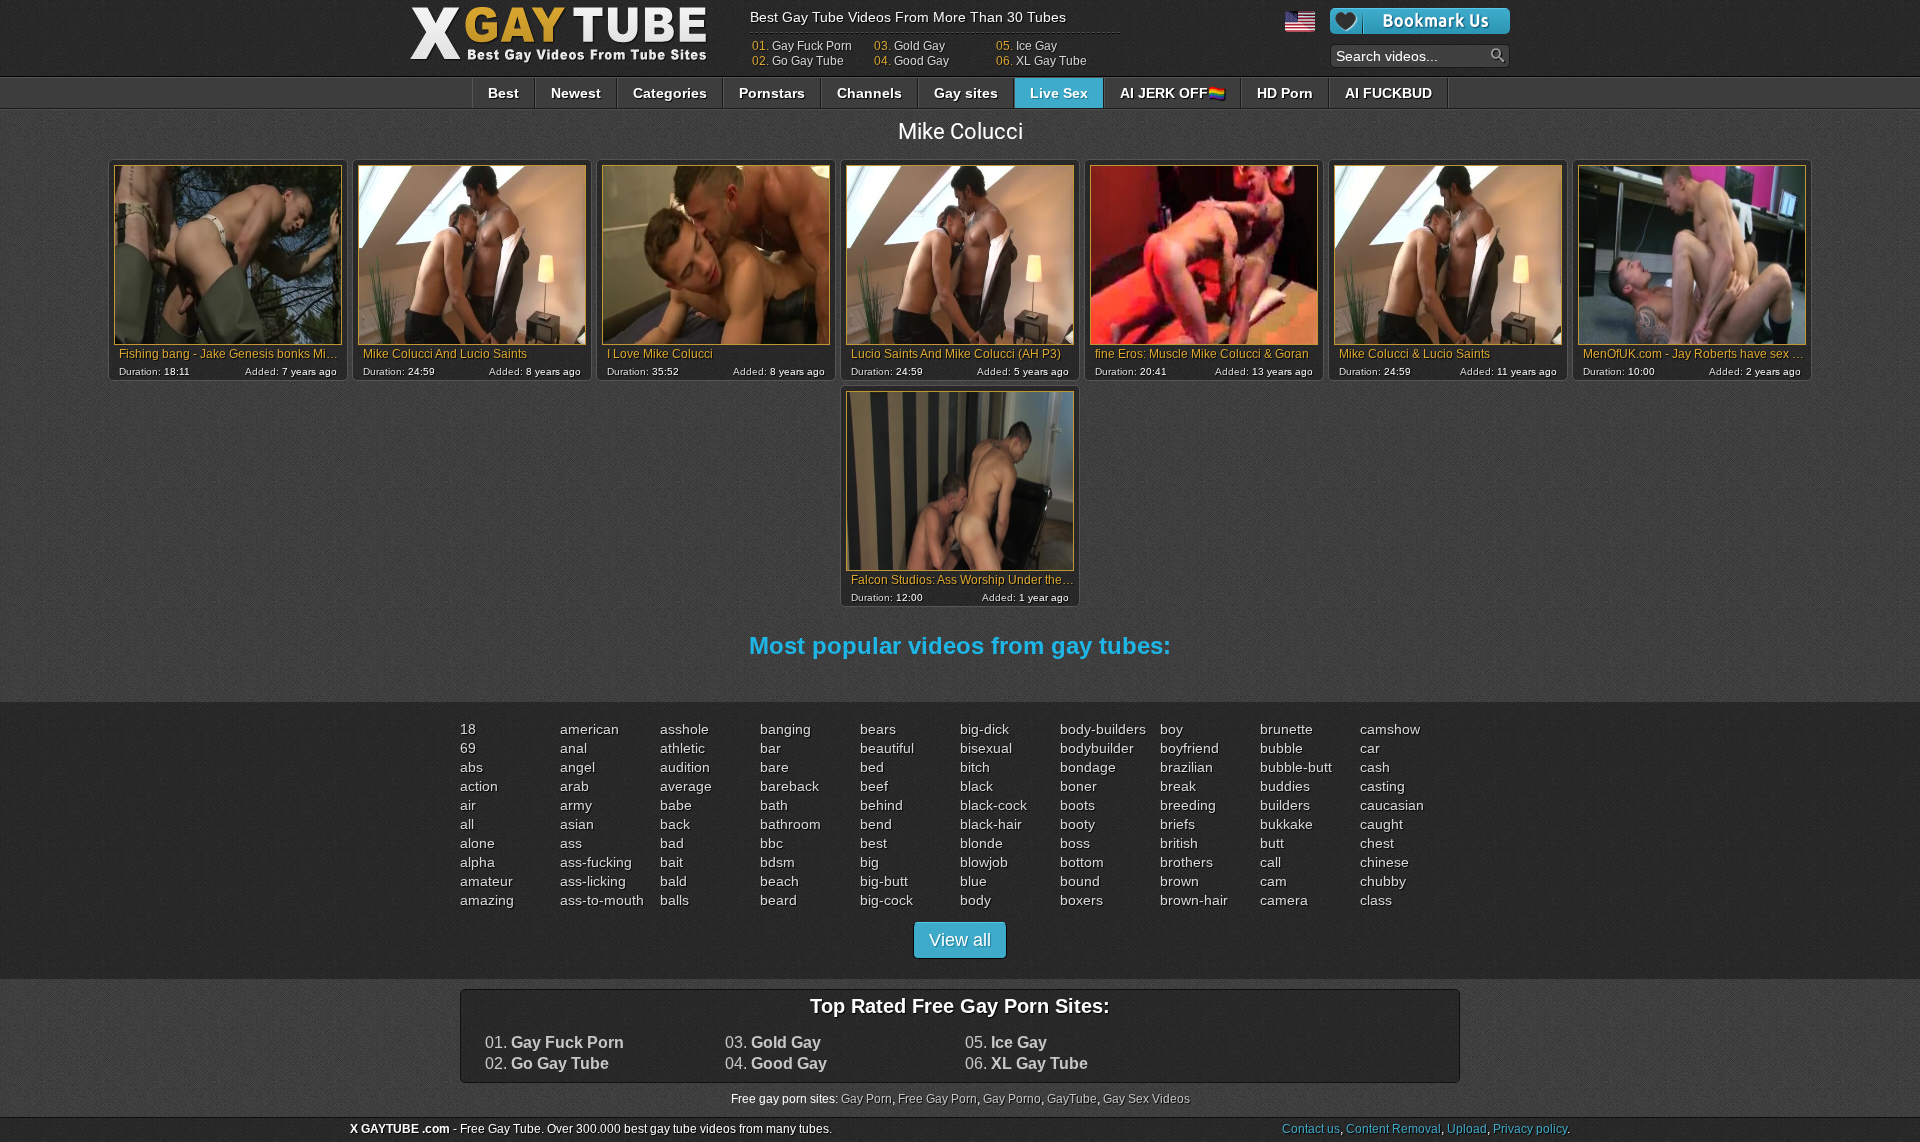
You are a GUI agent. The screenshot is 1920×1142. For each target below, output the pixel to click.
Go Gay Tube (808, 61)
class (1376, 900)
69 (468, 748)
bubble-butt (1296, 767)
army (576, 805)
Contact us (1311, 1129)
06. (1026, 1064)
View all (960, 940)
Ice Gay (1036, 46)
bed (872, 767)
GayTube (1072, 1099)
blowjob (984, 862)
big (869, 862)
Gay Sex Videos (1146, 1099)
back (675, 824)
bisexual (986, 748)
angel (577, 767)
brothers (1186, 862)
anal (573, 748)
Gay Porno (1012, 1099)
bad (672, 843)
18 (468, 729)
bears (878, 729)
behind (881, 805)
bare (774, 767)
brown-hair (1194, 900)
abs (471, 767)
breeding (1188, 805)
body (975, 900)
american (589, 729)
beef (874, 786)
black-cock (993, 805)
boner (1078, 786)
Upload (1467, 1129)
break (1178, 786)
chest (1377, 843)
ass (571, 843)
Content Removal (1393, 1129)
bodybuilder (1097, 748)
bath (774, 805)
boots (1077, 805)
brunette (1286, 729)
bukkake (1286, 824)
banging (785, 729)
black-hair (991, 824)
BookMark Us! (1420, 21)
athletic (682, 748)
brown (1179, 881)
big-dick (984, 729)
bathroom (790, 824)
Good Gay (921, 61)
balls (674, 900)
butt (1272, 843)
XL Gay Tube (1051, 61)
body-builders (1103, 729)
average (686, 786)
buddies (1285, 786)
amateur (486, 881)
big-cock (886, 900)
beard (778, 900)
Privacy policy (1530, 1129)
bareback (789, 786)
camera (1284, 900)
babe (676, 805)
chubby (1383, 881)
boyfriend (1189, 748)
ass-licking (593, 881)
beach (779, 881)
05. (1006, 1043)
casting (1382, 786)
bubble (1281, 748)
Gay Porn (866, 1099)
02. (547, 1064)
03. (773, 1043)
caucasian (1392, 805)
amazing (487, 900)
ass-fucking (596, 862)
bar (770, 748)
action (479, 786)
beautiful (887, 748)
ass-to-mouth (602, 900)
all (467, 824)
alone (477, 843)
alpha (477, 862)
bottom (1082, 862)
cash (1375, 767)
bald (673, 881)
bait (671, 862)
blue (973, 881)
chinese (1384, 862)
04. (776, 1064)
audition (685, 767)
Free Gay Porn (937, 1099)
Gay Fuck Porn (812, 46)
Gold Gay (919, 46)
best (873, 843)
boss (1075, 843)
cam (1273, 881)
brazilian (1186, 767)
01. (554, 1043)
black (976, 786)
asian (577, 824)
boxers (1081, 900)
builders (1285, 805)
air (468, 805)
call (1270, 862)
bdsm (777, 862)
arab (574, 786)
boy (1171, 729)
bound (1080, 881)
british (1179, 843)
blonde (981, 843)
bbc (771, 843)
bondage (1088, 767)
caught (1381, 824)
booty (1077, 824)
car (1370, 748)
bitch (975, 767)
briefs (1177, 824)
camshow (1390, 729)
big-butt (884, 881)
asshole (684, 729)
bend (876, 824)
